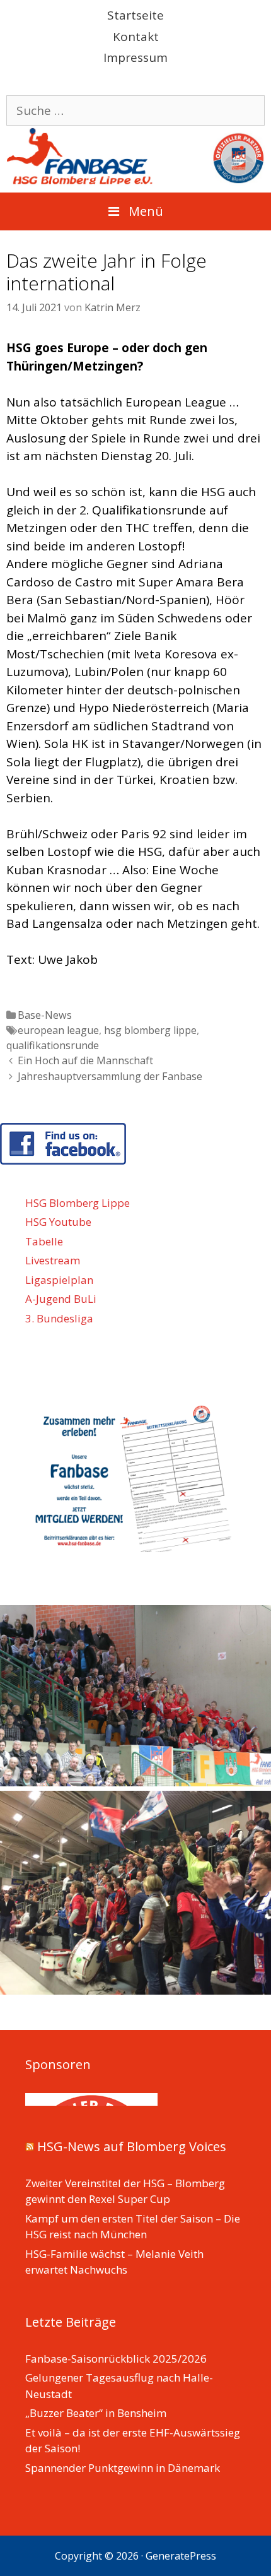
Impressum (135, 57)
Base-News (45, 1015)
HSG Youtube (58, 1222)
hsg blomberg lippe (150, 1030)
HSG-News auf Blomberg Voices (132, 2146)
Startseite (135, 15)
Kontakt (136, 37)
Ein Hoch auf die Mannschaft (85, 1060)
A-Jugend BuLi (61, 1299)
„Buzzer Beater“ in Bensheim (96, 2413)
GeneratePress (181, 2556)
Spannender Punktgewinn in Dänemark (123, 2468)
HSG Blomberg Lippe (78, 1203)
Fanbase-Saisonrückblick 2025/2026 (116, 2359)
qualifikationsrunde (53, 1045)
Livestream (53, 1260)
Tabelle (44, 1241)
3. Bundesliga (59, 1318)
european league (58, 1030)
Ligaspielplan (59, 1280)
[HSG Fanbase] (135, 155)
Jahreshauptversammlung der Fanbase (110, 1076)
